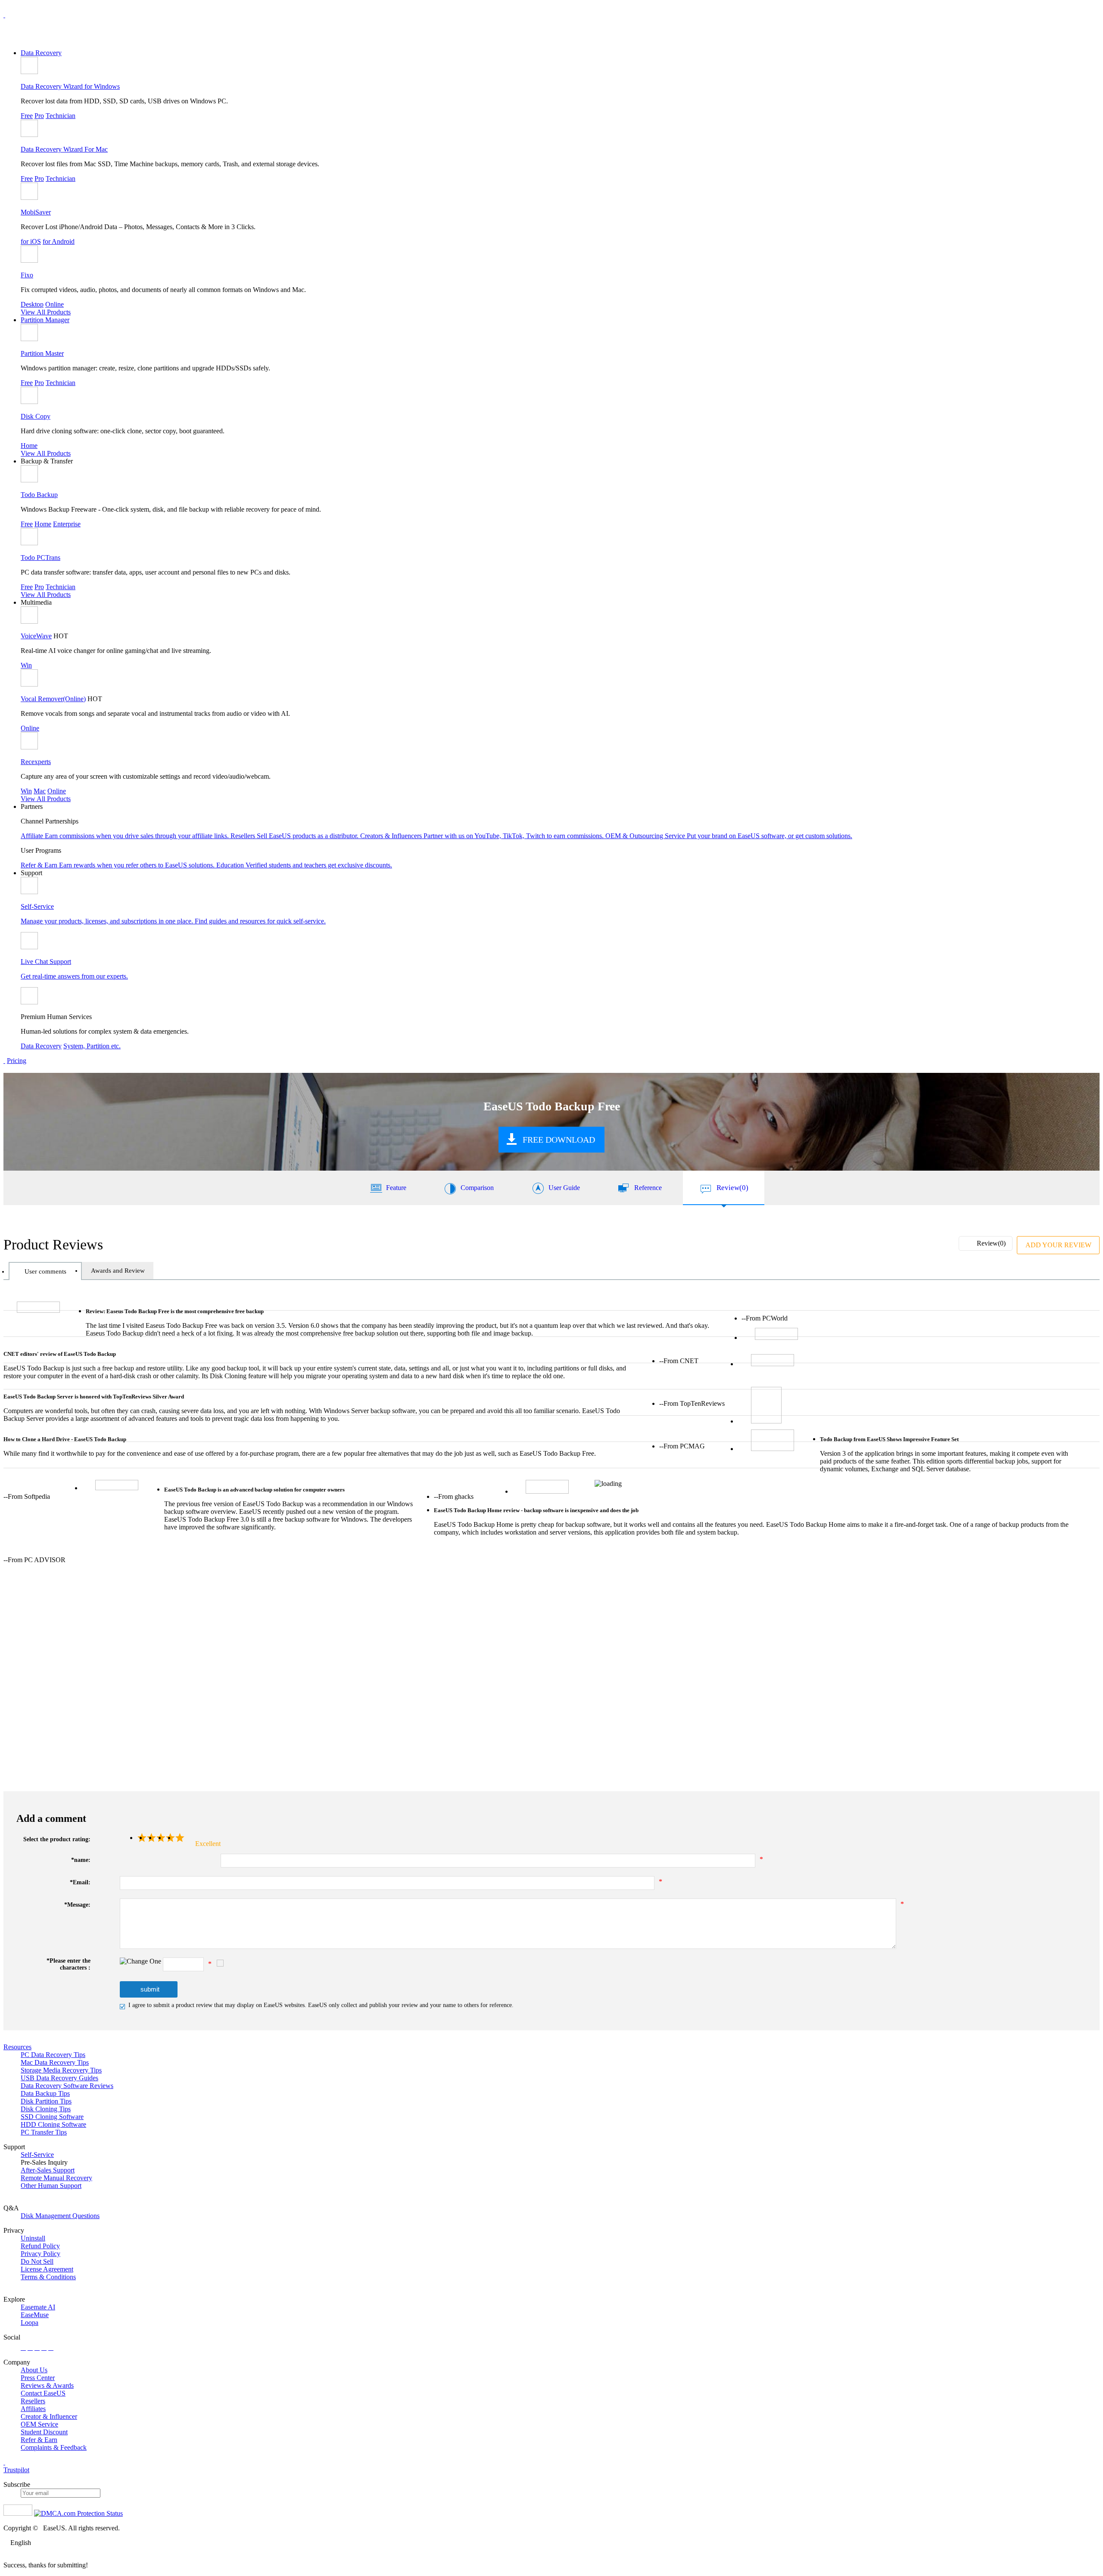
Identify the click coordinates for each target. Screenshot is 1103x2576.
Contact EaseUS (43, 2393)
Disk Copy (36, 416)
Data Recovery (41, 53)
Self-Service (37, 2155)
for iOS (31, 241)
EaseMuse (35, 2315)
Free (27, 116)
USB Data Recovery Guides (59, 2078)
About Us (34, 2370)
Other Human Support (51, 2186)
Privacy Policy (41, 2254)
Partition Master (42, 353)
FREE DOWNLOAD (559, 1140)
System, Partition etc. (92, 1046)
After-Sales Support (48, 2170)
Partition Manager (45, 320)
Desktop (32, 304)
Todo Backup (39, 495)
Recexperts (36, 762)
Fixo (27, 275)
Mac (40, 791)
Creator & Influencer (49, 2416)
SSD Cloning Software (52, 2117)
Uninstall (33, 2238)
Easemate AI (38, 2307)
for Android (59, 241)
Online (55, 304)
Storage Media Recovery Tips (61, 2070)
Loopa (30, 2323)
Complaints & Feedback (54, 2447)
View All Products (46, 312)
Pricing (17, 1061)
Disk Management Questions (60, 2216)
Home (29, 446)
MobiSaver (36, 212)
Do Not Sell (37, 2261)
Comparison (477, 1188)
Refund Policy (40, 2246)
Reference (648, 1188)
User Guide (564, 1188)
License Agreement (47, 2269)
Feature (396, 1188)
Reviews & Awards (47, 2385)
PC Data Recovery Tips (53, 2055)
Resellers (33, 2401)
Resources (17, 2047)
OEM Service (39, 2424)
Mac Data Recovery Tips (55, 2062)
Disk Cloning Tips (46, 2109)
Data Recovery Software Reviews (67, 2086)
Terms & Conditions (48, 2277)
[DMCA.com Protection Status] (78, 2513)
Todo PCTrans (41, 558)
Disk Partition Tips (46, 2101)
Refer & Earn (39, 2440)
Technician (61, 116)
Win (26, 665)
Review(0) (732, 1188)
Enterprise (67, 524)
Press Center (38, 2378)
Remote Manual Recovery (56, 2178)
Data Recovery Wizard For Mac (64, 149)
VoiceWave (36, 636)
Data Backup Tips (45, 2093)
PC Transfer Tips (44, 2132)
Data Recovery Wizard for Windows (70, 86)
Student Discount (44, 2432)
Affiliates (33, 2409)
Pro (39, 116)
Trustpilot (16, 2470)
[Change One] (140, 1961)
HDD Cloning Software (53, 2124)
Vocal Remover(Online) (53, 699)
